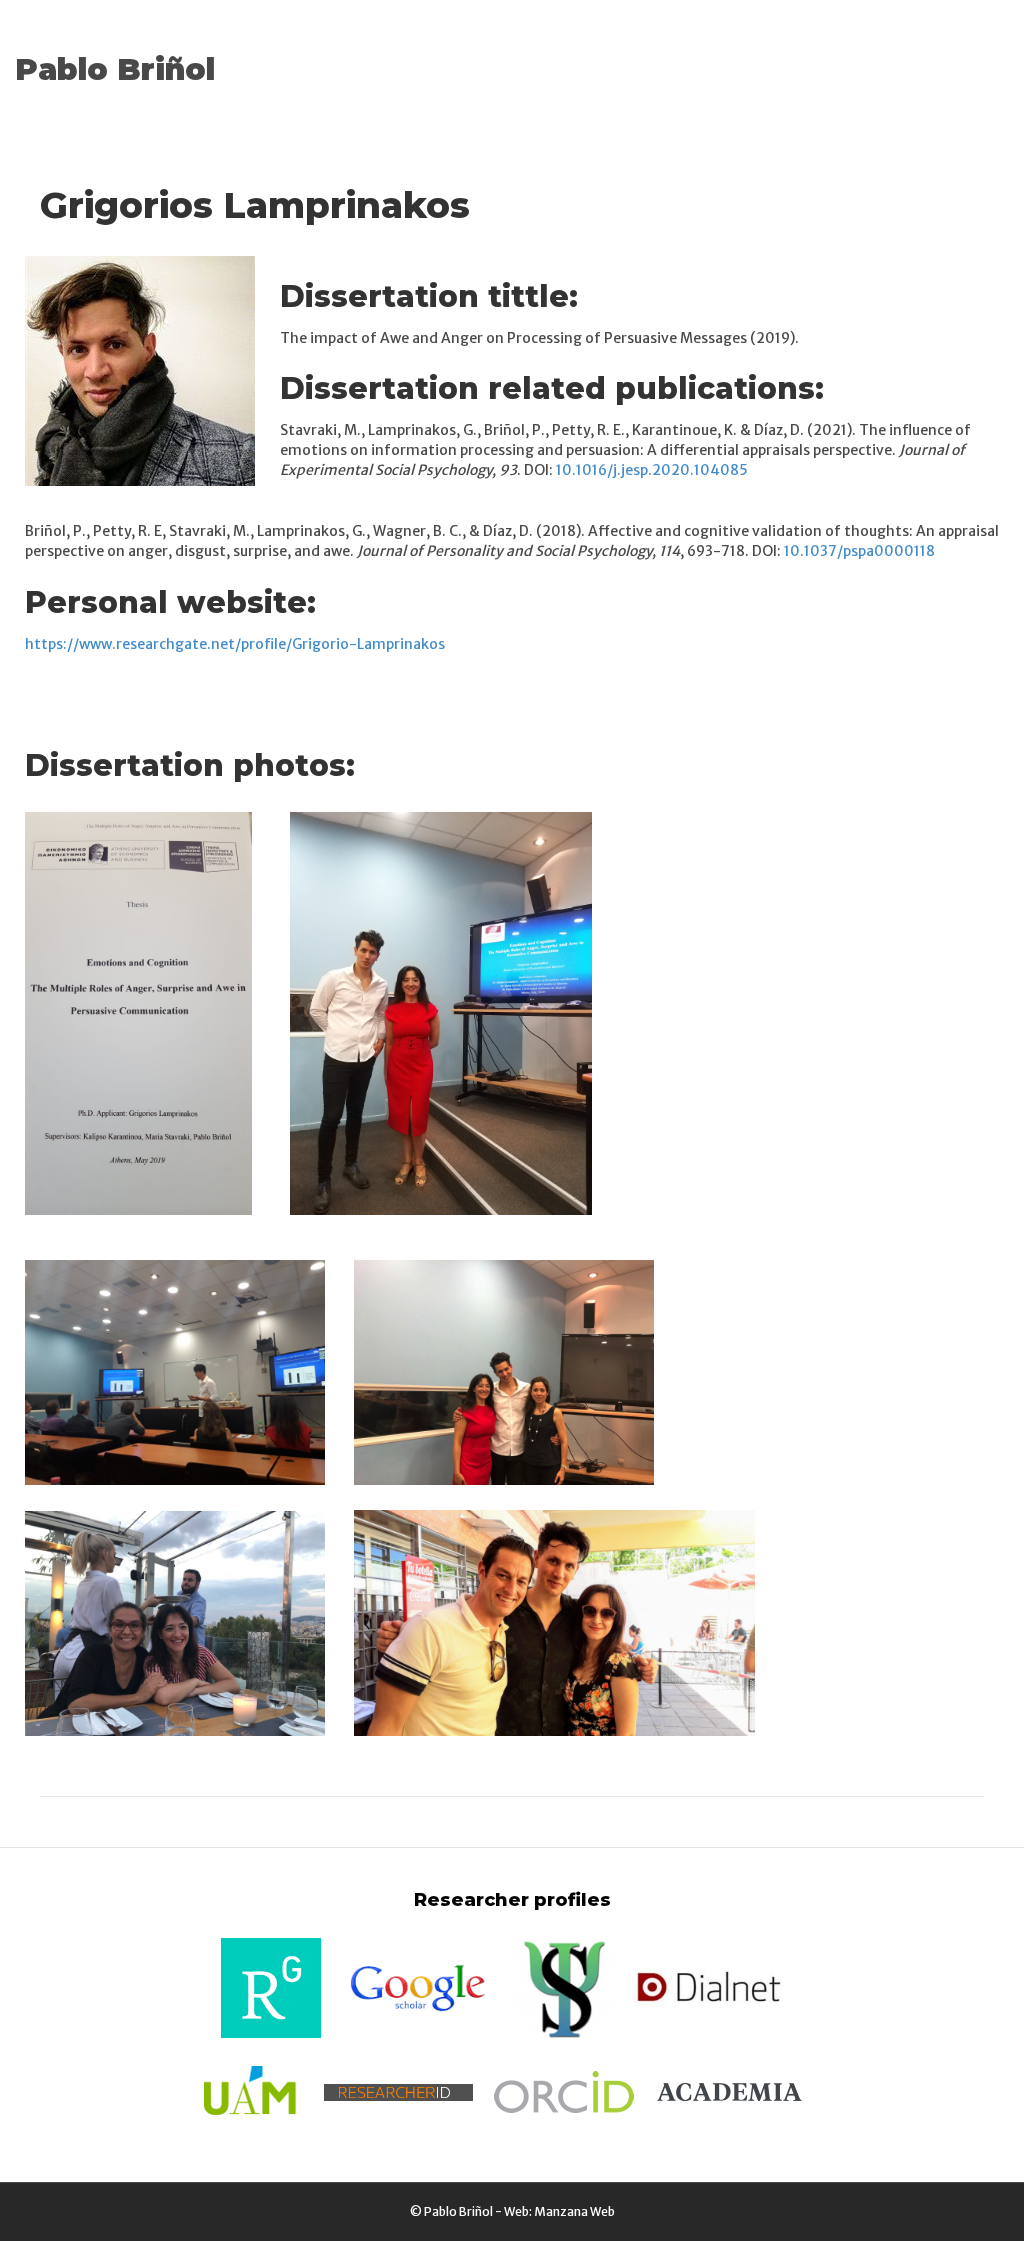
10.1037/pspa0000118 (859, 551)
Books (465, 44)
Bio (879, 44)
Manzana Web (574, 2211)
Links (937, 44)
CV (829, 44)
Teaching (705, 44)
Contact (292, 94)
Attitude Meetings (580, 44)
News (282, 44)
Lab (778, 44)
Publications (372, 44)
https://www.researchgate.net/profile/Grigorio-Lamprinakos (235, 644)
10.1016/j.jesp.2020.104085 (652, 470)
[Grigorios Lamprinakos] (140, 369)
